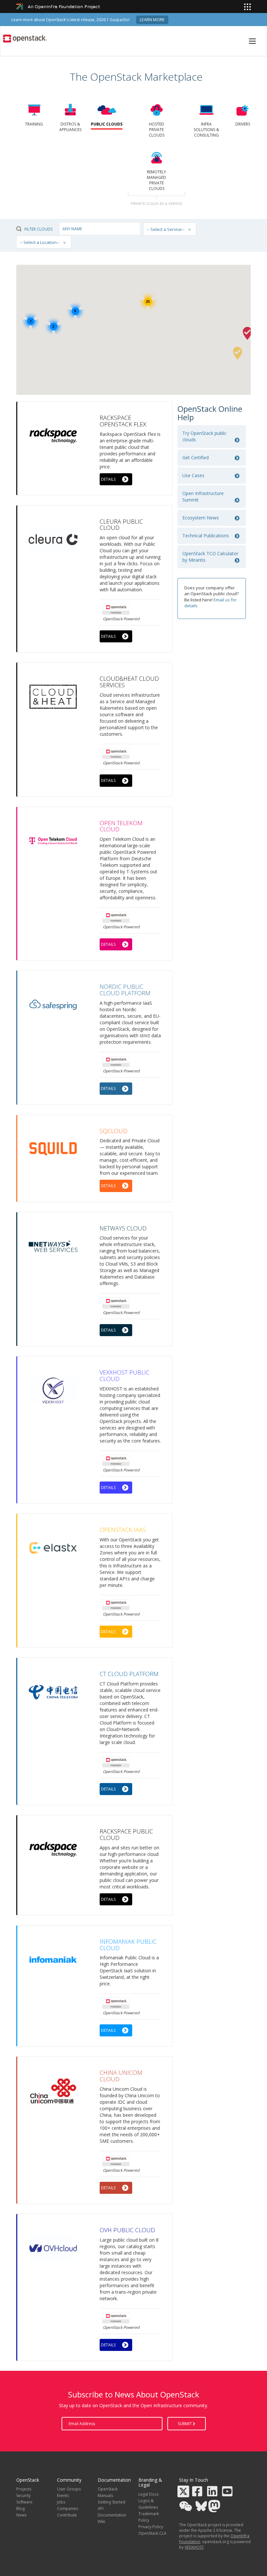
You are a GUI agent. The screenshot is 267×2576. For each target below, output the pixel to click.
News (21, 2515)
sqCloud (113, 1131)
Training (34, 124)
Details (108, 479)
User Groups (69, 2489)
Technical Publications (206, 536)
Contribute (67, 2515)
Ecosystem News (201, 518)
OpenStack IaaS (123, 1530)
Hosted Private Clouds (157, 130)
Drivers (243, 124)
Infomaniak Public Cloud (128, 1945)
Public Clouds (107, 124)
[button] (238, 353)
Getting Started (112, 2502)
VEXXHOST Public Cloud (125, 1375)
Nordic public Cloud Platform (125, 990)
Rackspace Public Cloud (126, 1834)
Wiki (101, 2522)
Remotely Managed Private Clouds (156, 180)
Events (63, 2495)
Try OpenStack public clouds (204, 436)
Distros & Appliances (70, 127)
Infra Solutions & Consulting (206, 130)
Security (23, 2495)
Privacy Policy (151, 2527)
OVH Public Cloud (127, 2230)
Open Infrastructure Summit (203, 496)
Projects (24, 2489)
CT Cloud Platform (129, 1674)
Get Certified (196, 457)
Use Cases (193, 475)
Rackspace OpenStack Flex (123, 421)
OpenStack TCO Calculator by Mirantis (210, 557)
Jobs (61, 2502)
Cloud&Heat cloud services (129, 682)
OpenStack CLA (152, 2533)
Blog (21, 2509)
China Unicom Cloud (121, 2076)
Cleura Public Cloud (121, 525)
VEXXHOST (194, 2547)
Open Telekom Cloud (121, 826)
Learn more (152, 20)
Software (24, 2502)
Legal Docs (148, 2494)
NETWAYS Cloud (123, 1228)
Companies (68, 2509)
